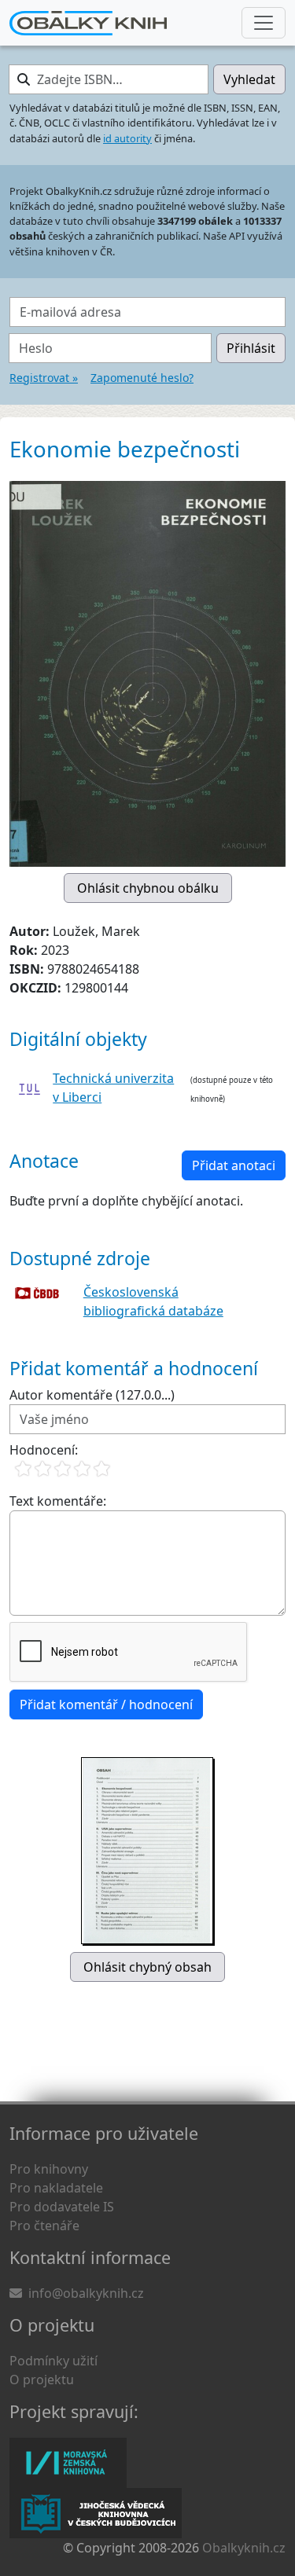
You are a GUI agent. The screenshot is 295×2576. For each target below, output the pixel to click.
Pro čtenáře (44, 2226)
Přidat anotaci (234, 1165)
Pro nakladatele (56, 2188)
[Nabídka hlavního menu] (264, 23)
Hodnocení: (44, 1450)
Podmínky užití (53, 2361)
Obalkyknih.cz (244, 2548)
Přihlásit (251, 348)
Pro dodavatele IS (62, 2207)
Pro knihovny (49, 2169)
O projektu (42, 2380)
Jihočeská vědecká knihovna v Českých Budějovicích (96, 2513)
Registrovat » (44, 378)
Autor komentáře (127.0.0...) (92, 1395)
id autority (127, 138)
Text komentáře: (58, 1501)
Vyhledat (249, 79)
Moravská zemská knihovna (68, 2463)
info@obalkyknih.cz (86, 2293)
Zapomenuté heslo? (142, 378)
